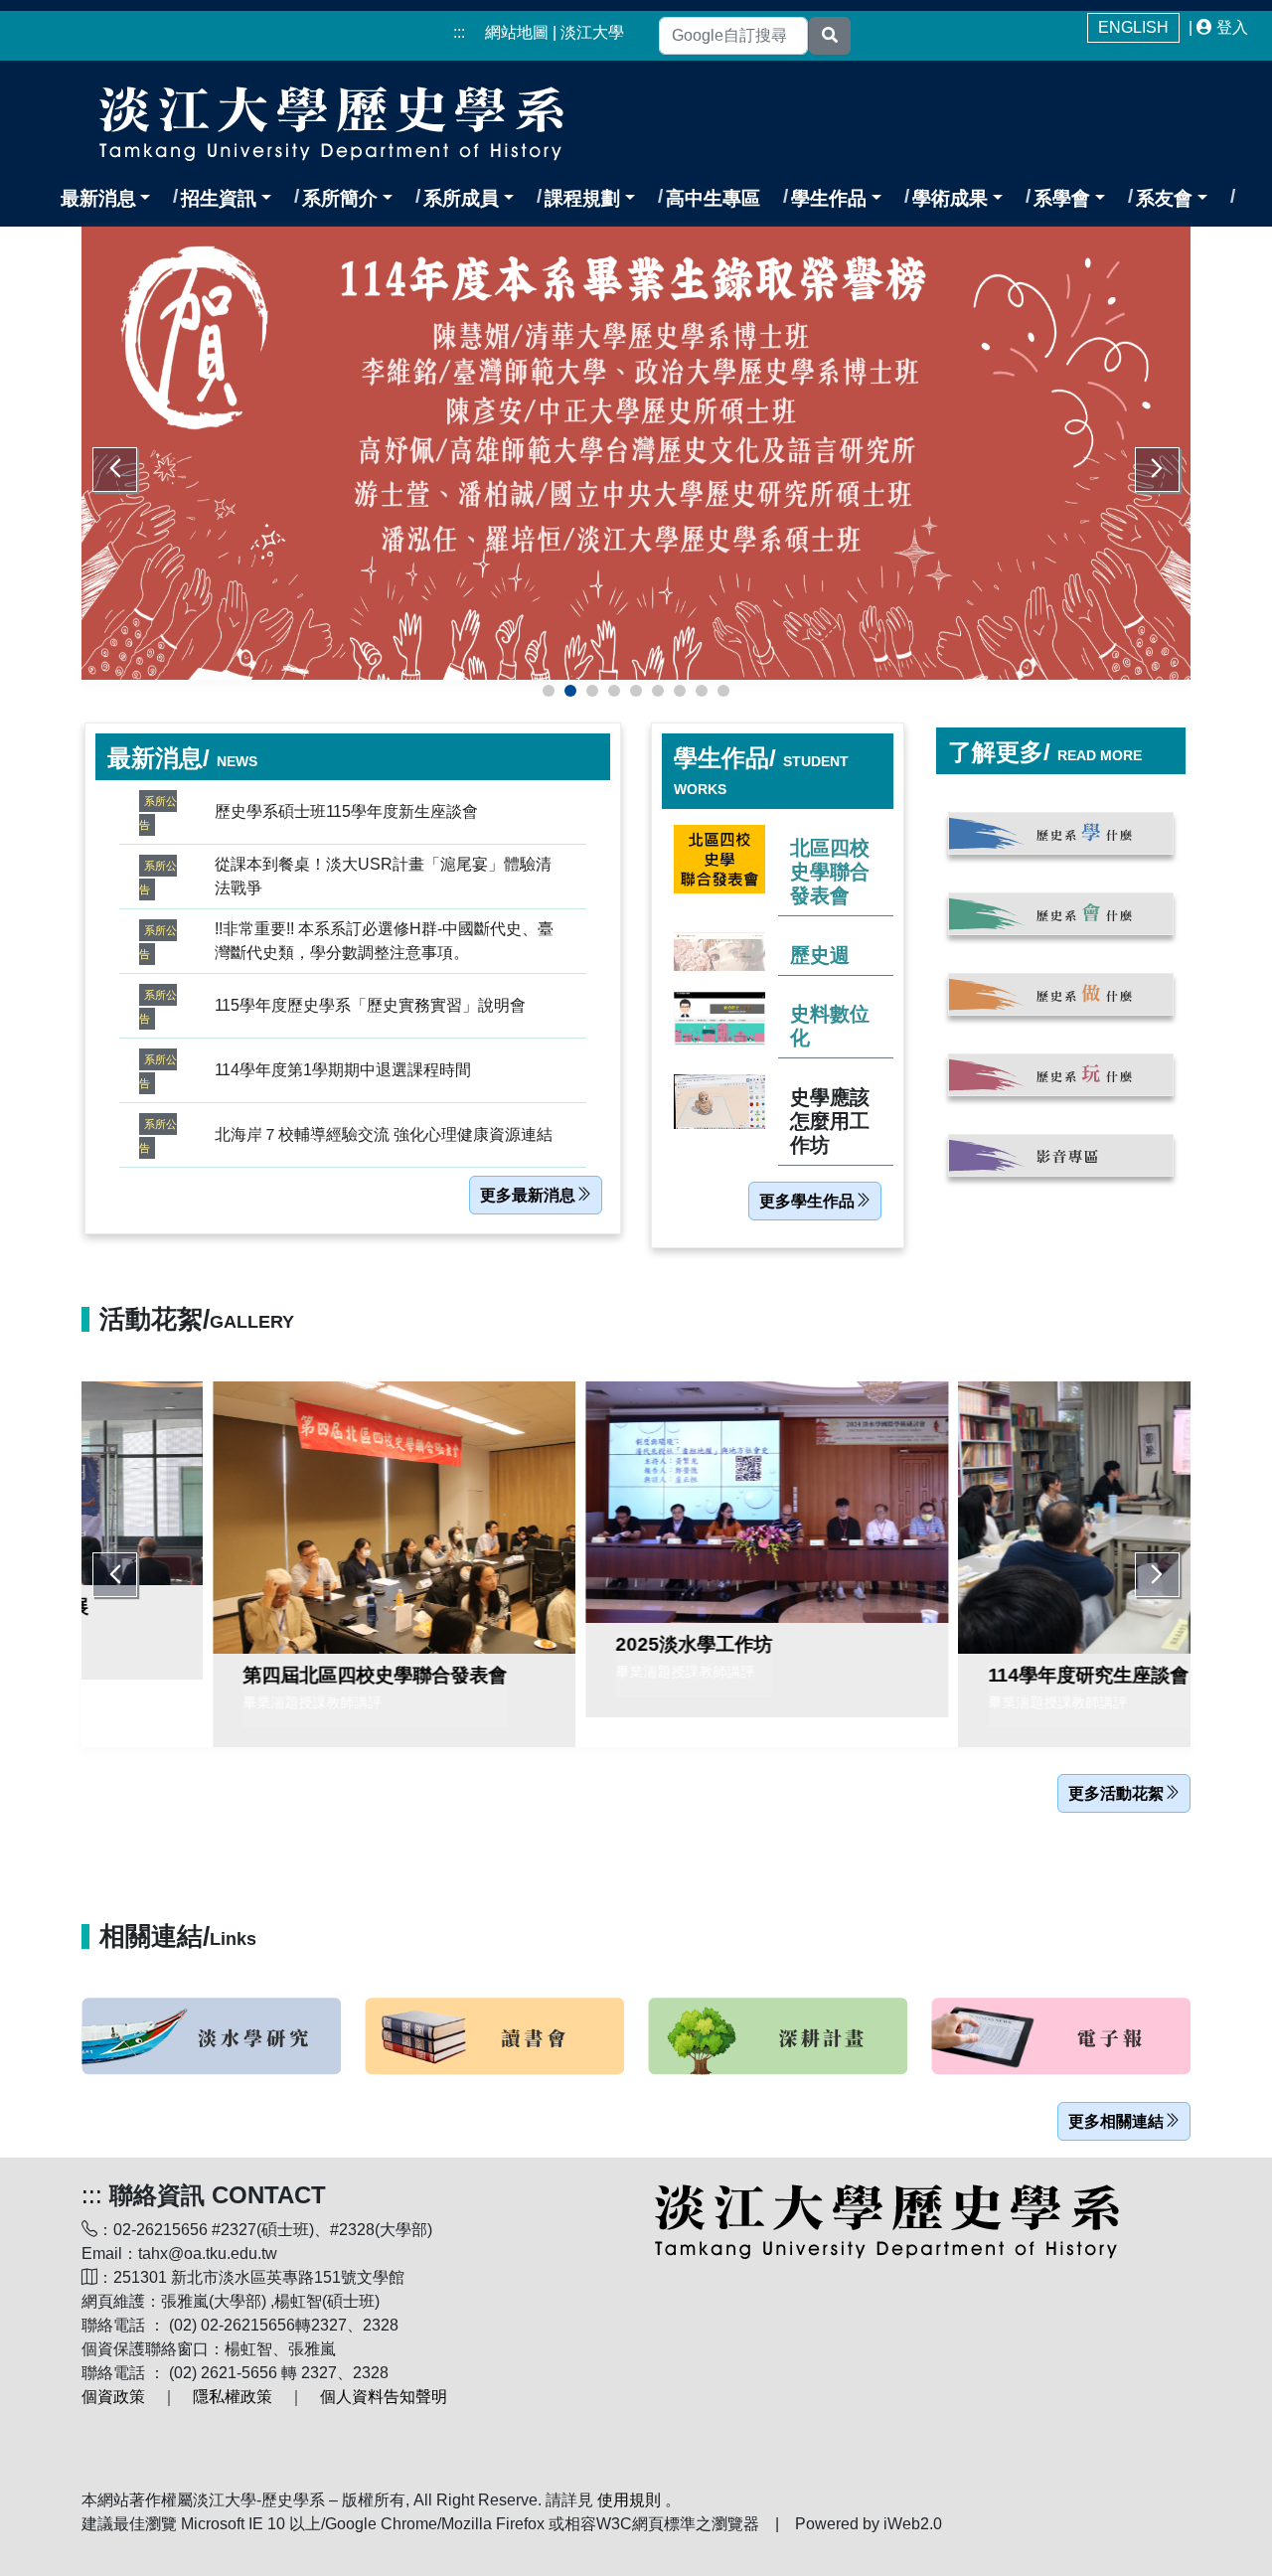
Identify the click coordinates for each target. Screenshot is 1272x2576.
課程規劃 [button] (582, 198)
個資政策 (113, 2397)
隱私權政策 (233, 2397)
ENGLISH (1133, 27)
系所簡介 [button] (340, 198)
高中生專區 (713, 198)
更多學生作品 (807, 1201)
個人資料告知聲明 (384, 2397)
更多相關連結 (1116, 2121)
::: (459, 32)
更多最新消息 (528, 1195)
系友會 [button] (1164, 198)
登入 (1232, 27)
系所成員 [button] (461, 198)
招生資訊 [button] (219, 198)
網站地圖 (517, 32)
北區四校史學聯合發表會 (830, 872)
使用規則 (629, 2500)
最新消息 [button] (98, 198)
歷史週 (820, 955)
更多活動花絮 (1116, 1793)
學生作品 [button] (829, 198)
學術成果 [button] (950, 198)
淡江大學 (592, 32)
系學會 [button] (1062, 198)
